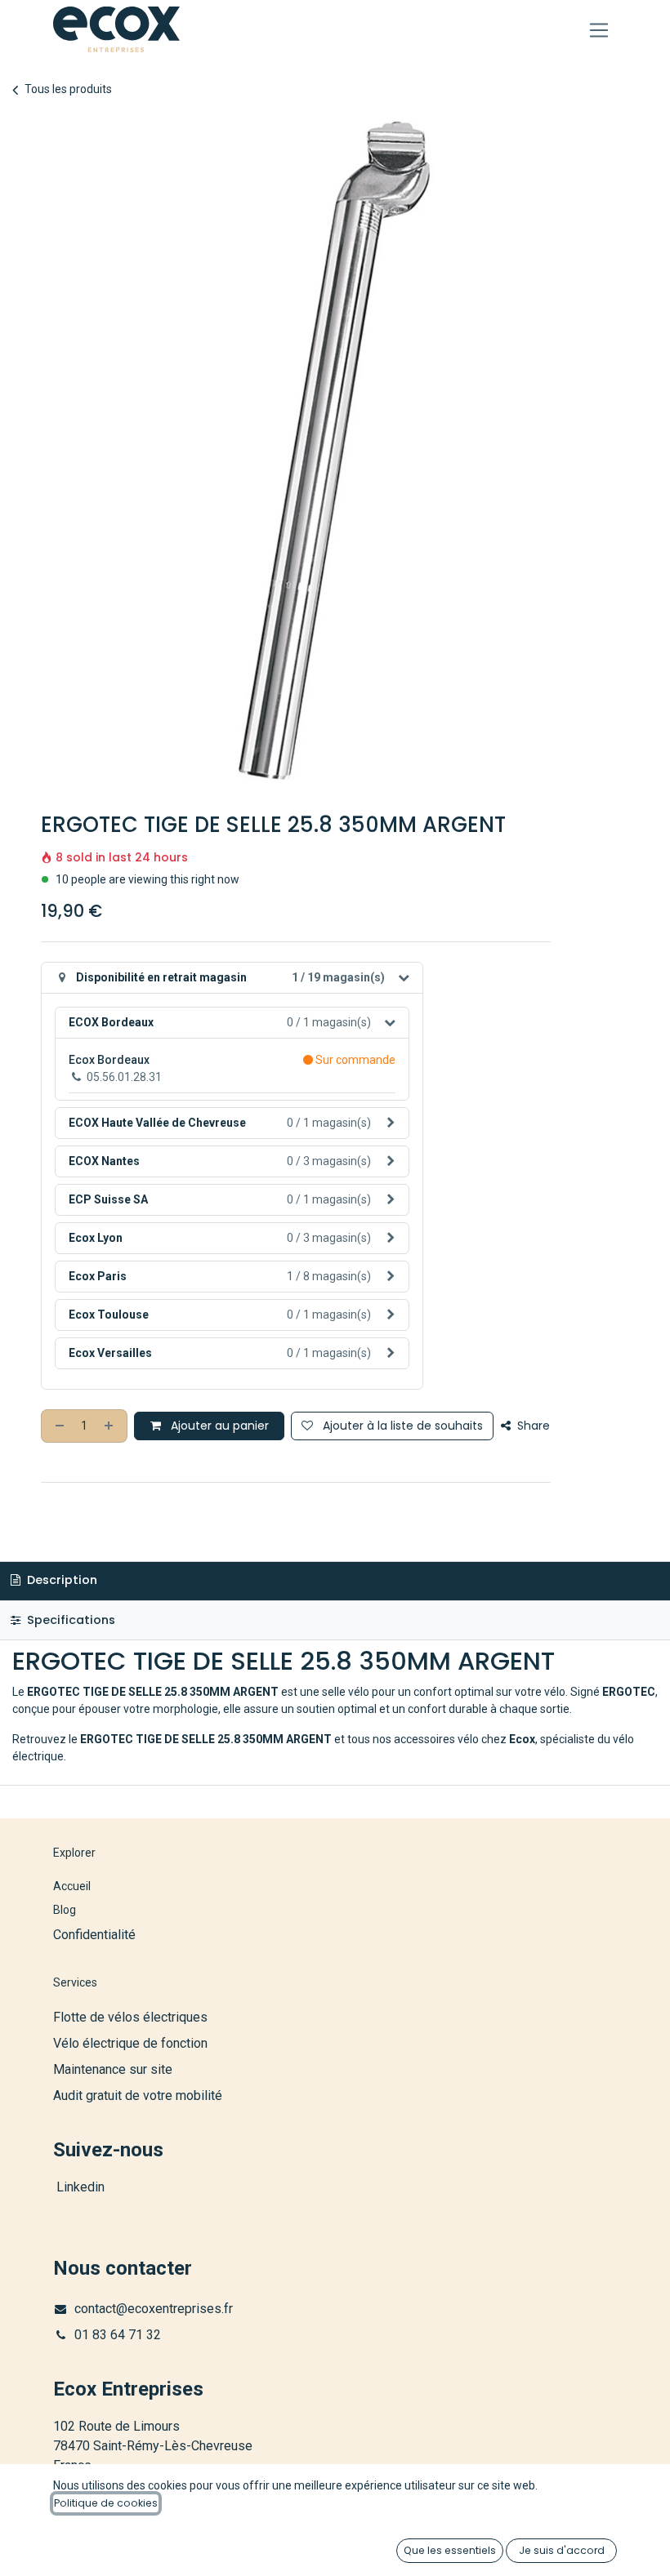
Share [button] (532, 1426)
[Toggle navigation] (599, 30)
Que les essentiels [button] (450, 2550)
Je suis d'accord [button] (562, 2550)
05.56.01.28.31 (124, 1077)
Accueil (72, 1886)
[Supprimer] (58, 1426)
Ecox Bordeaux (109, 1060)
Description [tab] (60, 1580)
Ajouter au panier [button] (218, 1426)
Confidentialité (94, 1935)
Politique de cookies (106, 2503)
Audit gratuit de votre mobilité (138, 2096)
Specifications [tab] (69, 1620)
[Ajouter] (110, 1426)
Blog (65, 1910)
